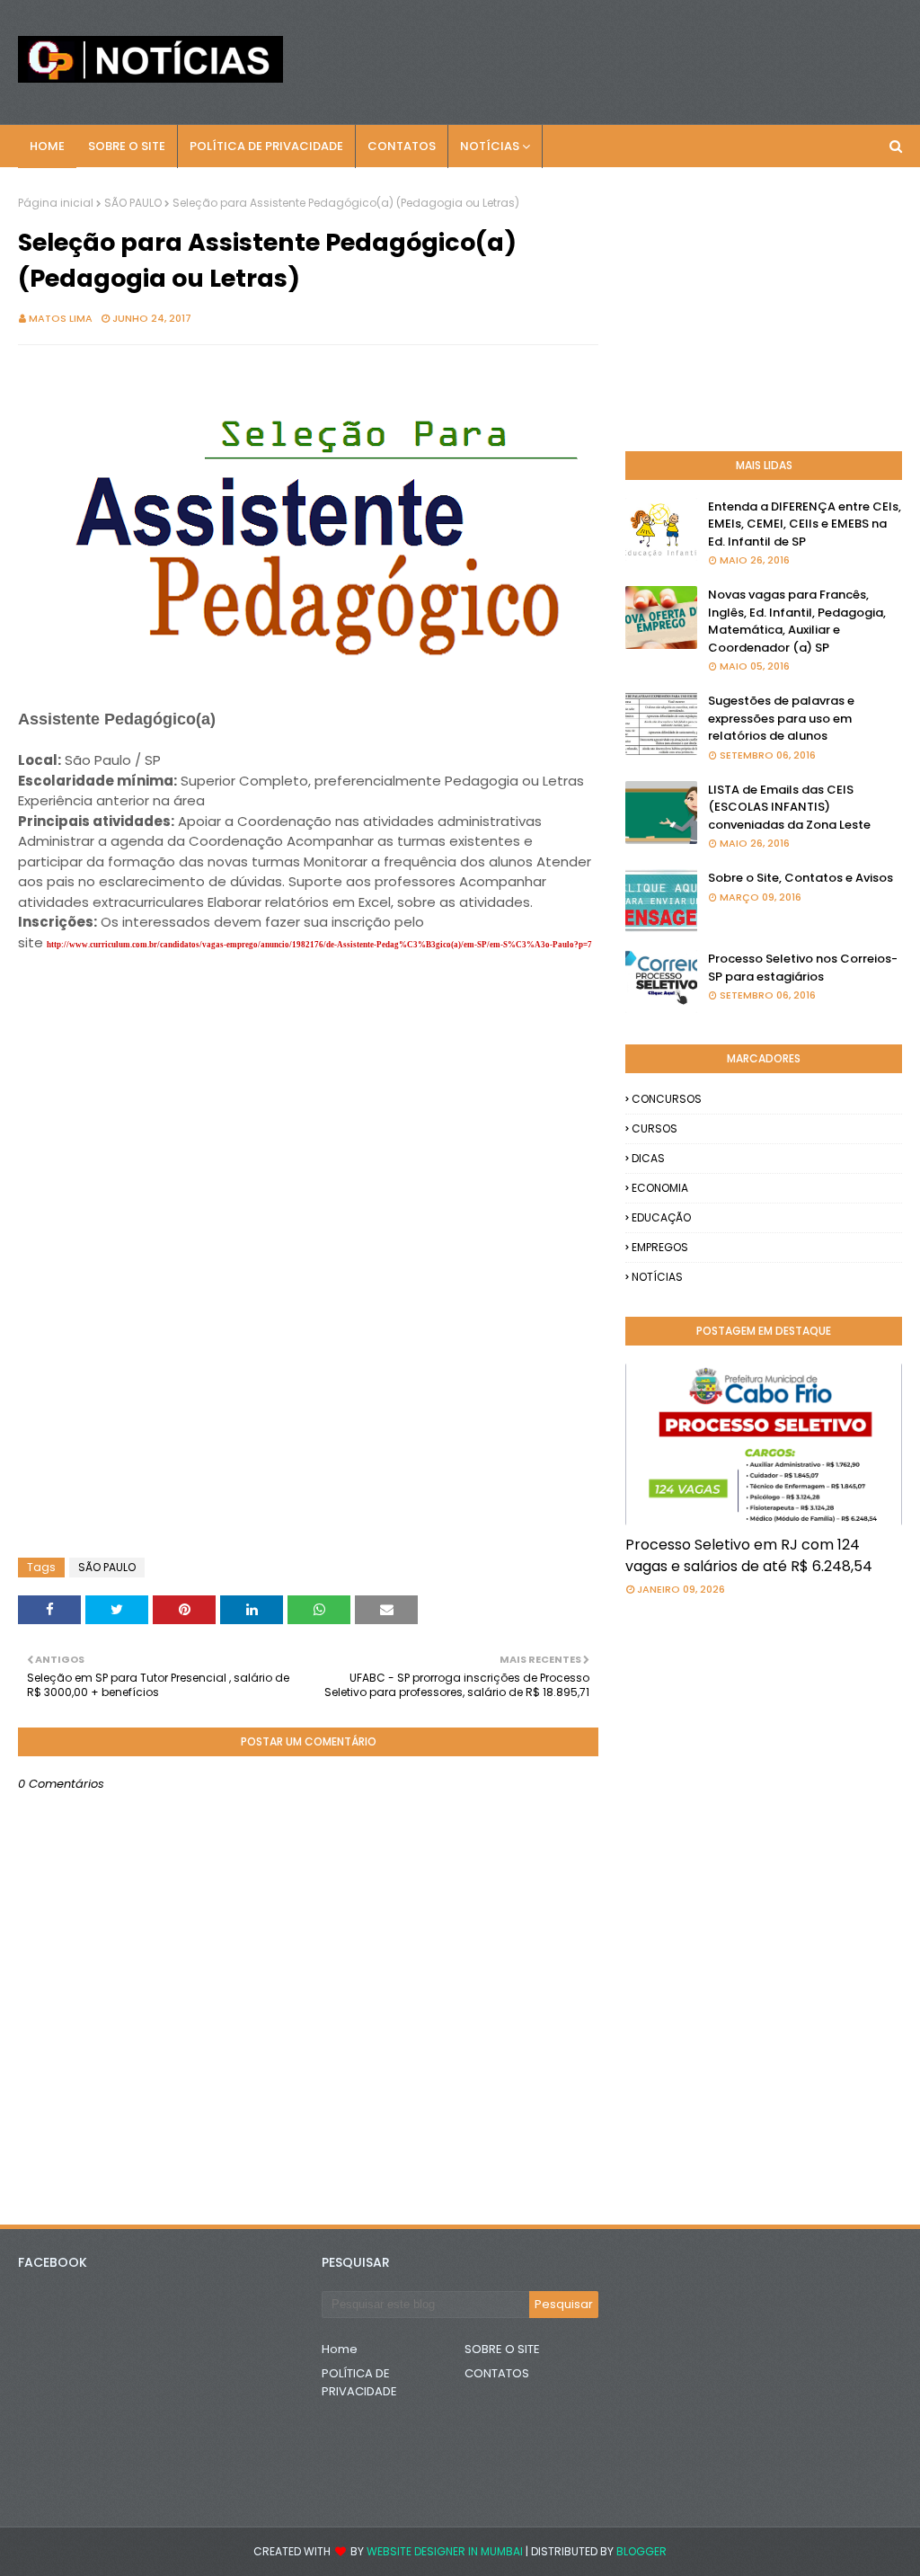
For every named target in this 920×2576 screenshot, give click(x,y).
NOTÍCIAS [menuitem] (490, 146)
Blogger (641, 2551)
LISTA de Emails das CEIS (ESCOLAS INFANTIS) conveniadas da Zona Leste (789, 807)
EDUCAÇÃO (661, 1217)
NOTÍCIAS (657, 1277)
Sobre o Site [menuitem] (127, 146)
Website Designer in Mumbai (445, 2551)
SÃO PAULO (133, 203)
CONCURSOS (667, 1099)
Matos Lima (61, 318)
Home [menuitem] (47, 146)
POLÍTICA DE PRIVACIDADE (359, 2382)
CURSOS (655, 1128)
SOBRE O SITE (502, 2349)
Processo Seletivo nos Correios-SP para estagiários (803, 968)
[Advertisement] (162, 999)
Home (340, 2349)
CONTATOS (497, 2373)
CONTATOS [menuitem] (402, 146)
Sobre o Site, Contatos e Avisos (801, 878)
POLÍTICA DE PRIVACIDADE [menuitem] (266, 146)
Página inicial (56, 203)
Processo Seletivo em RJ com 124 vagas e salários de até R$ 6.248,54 (749, 1555)
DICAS (648, 1158)
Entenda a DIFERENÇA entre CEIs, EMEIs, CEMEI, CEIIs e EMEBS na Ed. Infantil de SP (805, 524)
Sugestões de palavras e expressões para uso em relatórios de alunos (781, 718)
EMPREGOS (660, 1247)
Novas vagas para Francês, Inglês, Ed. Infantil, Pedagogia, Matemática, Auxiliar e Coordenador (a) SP (797, 621)
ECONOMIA (660, 1188)
